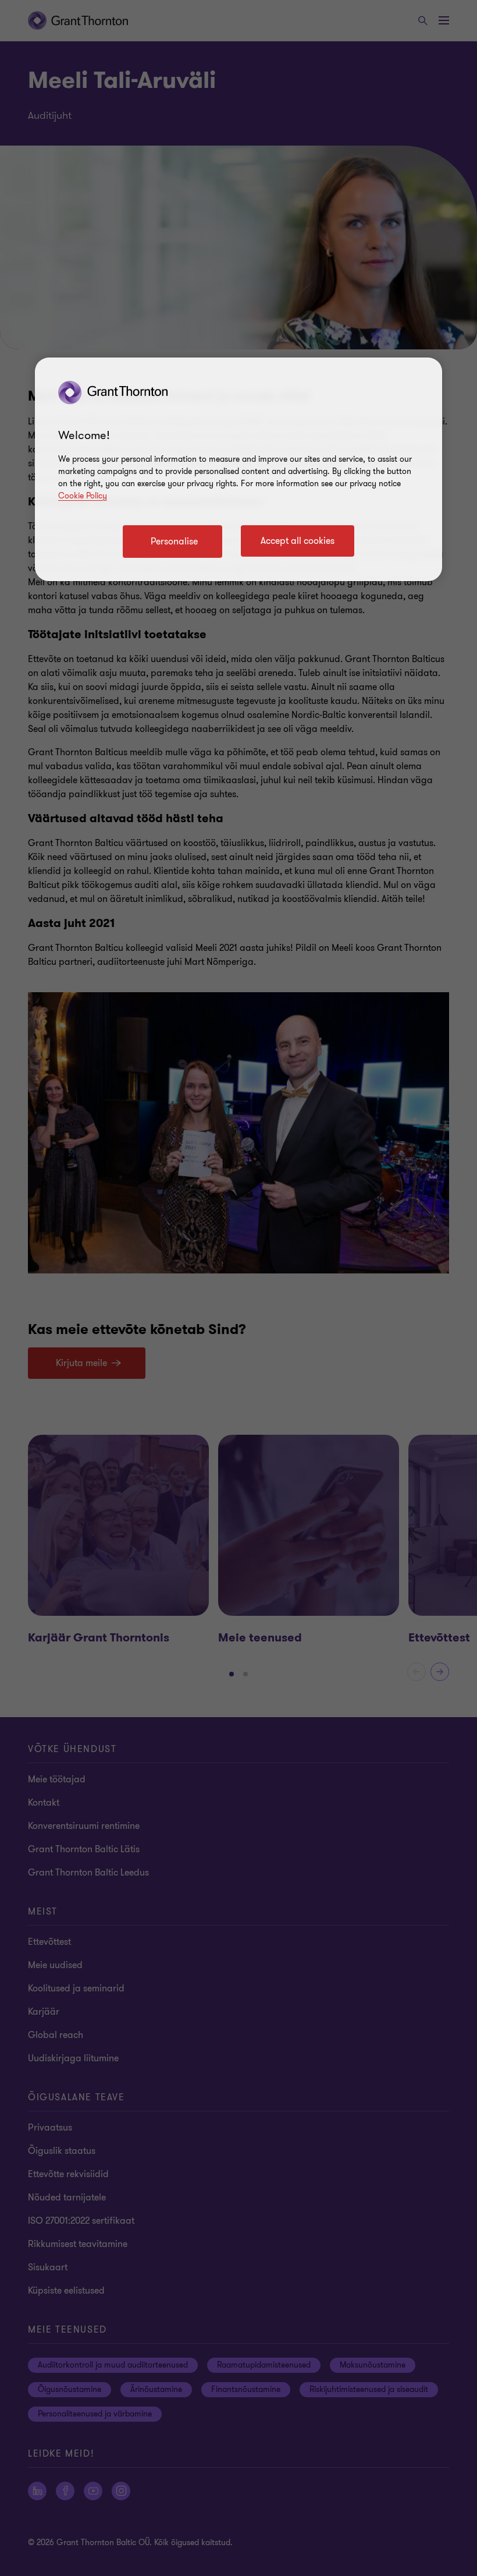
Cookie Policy (83, 496)
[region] (238, 469)
